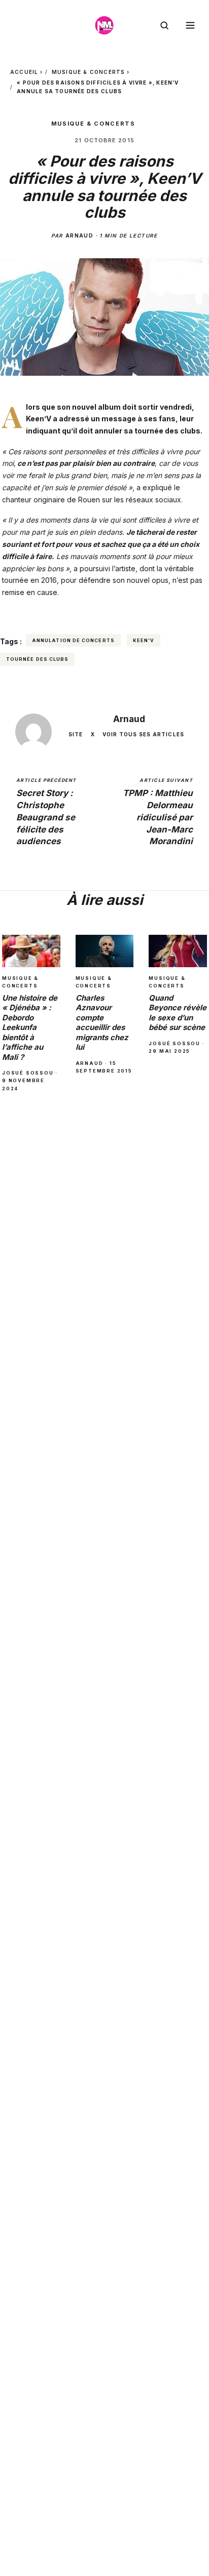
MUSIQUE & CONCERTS (89, 72)
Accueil (24, 72)
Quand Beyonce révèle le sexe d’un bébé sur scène (178, 1013)
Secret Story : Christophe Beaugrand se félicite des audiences (46, 812)
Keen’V (144, 640)
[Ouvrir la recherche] (164, 25)
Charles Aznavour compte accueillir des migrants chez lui (102, 1023)
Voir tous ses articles (143, 734)
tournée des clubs (37, 659)
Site (76, 734)
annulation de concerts (73, 640)
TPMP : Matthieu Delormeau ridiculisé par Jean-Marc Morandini (158, 812)
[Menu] (190, 25)
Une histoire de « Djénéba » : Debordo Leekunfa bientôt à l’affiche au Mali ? (30, 1027)
